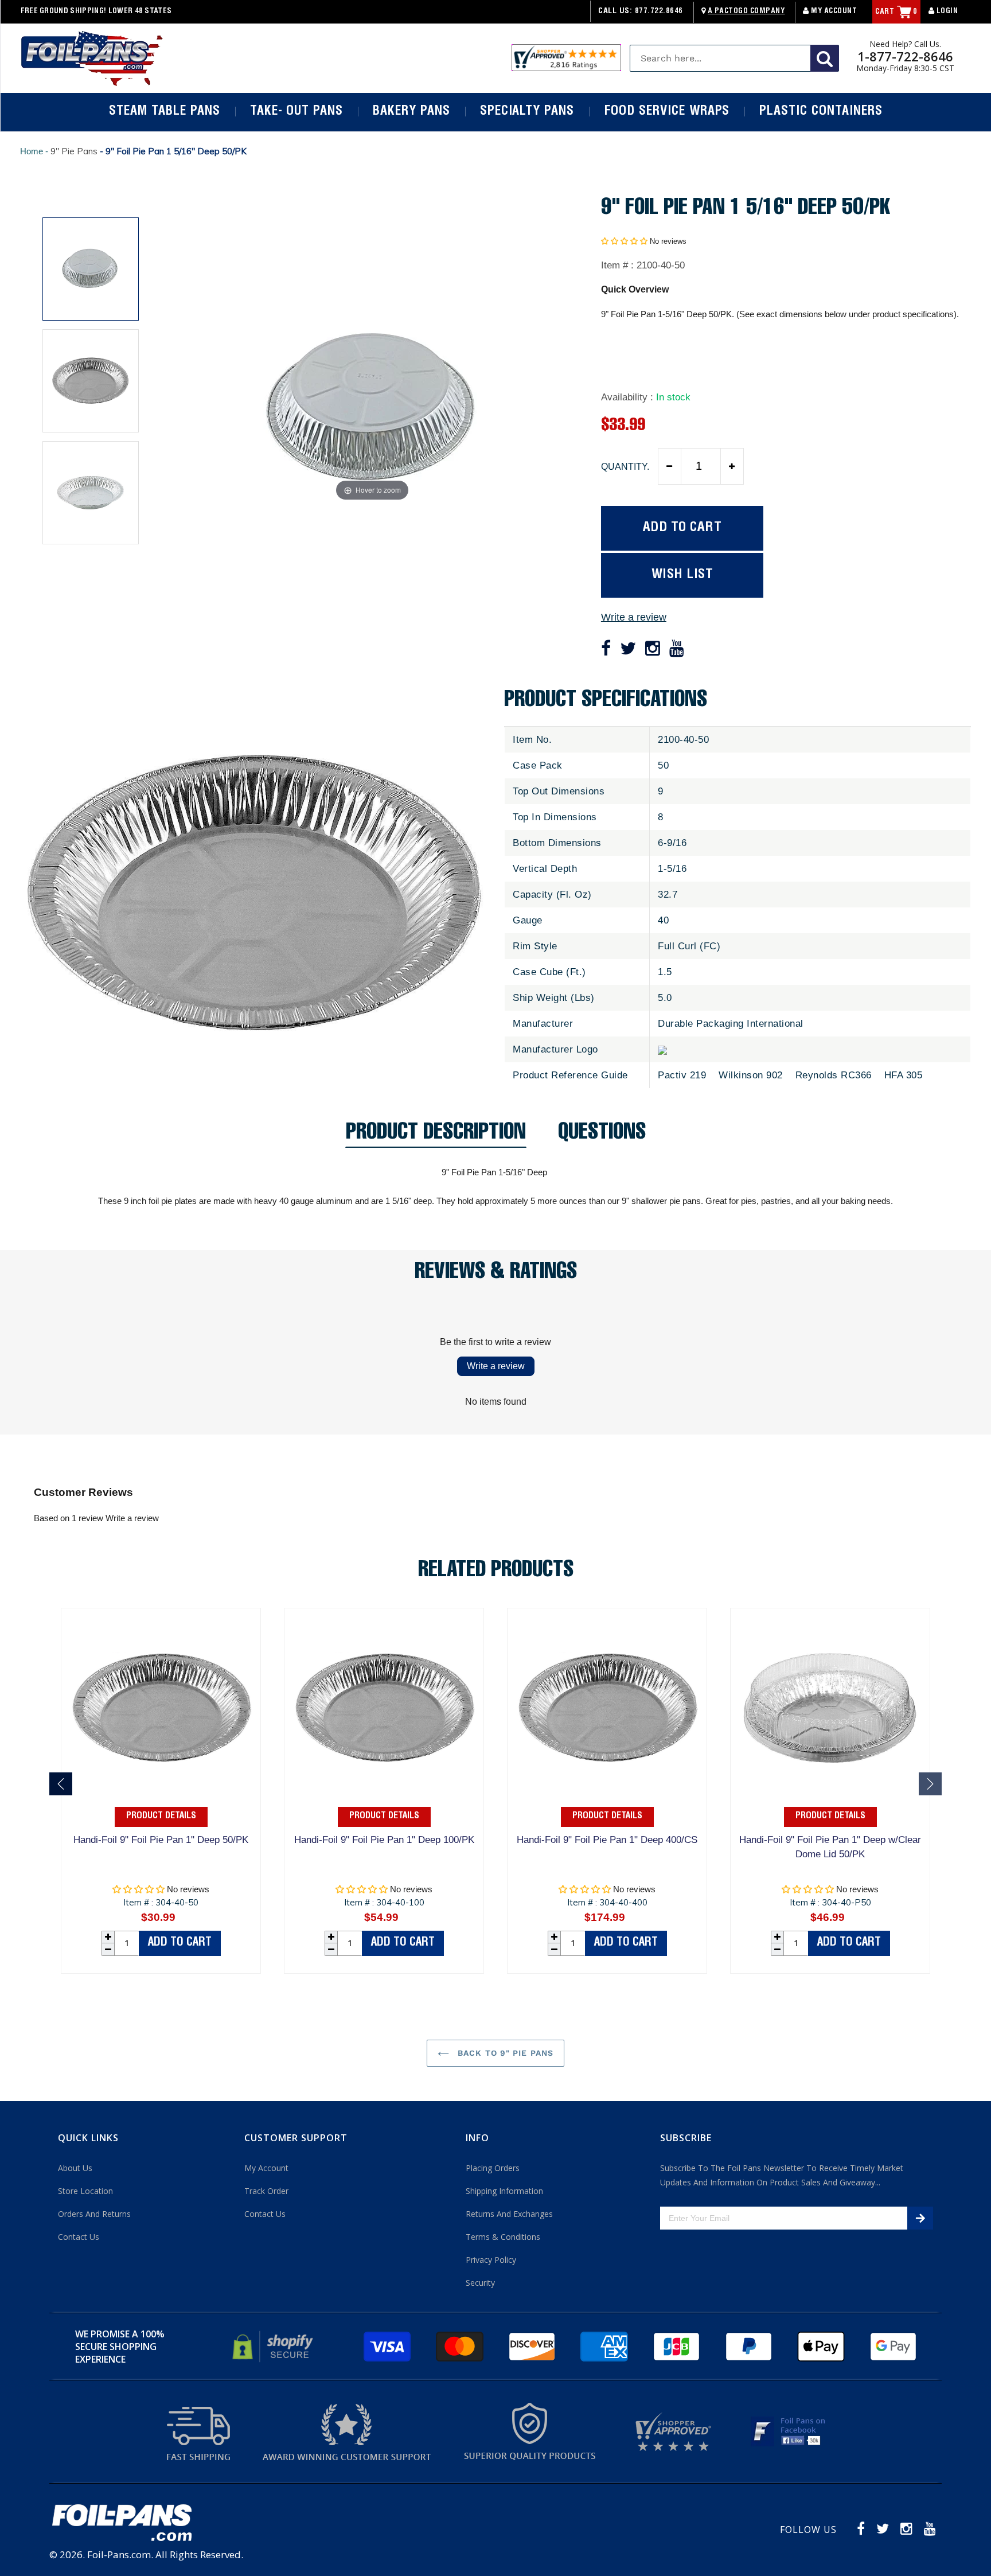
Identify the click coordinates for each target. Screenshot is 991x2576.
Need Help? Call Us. (905, 44)
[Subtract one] (670, 466)
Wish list (682, 575)
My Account (833, 12)
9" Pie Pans (74, 151)
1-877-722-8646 (905, 56)
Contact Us (79, 2237)
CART (896, 12)
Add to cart (180, 1943)
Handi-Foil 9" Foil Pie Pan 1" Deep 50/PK (161, 1840)
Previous (61, 1784)
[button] (624, 241)
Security (480, 2283)
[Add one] (732, 466)
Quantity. (625, 467)
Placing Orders (493, 2168)
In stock (673, 397)
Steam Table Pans (164, 112)
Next (930, 1784)
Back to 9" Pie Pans (504, 2053)
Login (946, 12)
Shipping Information (504, 2191)
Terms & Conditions (503, 2237)
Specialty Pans (527, 112)
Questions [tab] (602, 1135)
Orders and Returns (94, 2214)
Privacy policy (491, 2260)
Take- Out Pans (296, 112)
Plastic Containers (821, 112)
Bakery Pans (411, 112)
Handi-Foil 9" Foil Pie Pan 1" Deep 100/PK (384, 1840)
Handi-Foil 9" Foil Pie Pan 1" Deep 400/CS (607, 1840)
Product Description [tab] (436, 1135)
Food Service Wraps (667, 112)
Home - (35, 151)
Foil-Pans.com (119, 2554)
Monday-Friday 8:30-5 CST (905, 68)
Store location (85, 2191)
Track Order (266, 2191)
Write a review (634, 617)
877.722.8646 (659, 12)
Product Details (161, 1817)
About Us (75, 2168)
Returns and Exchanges (509, 2214)
